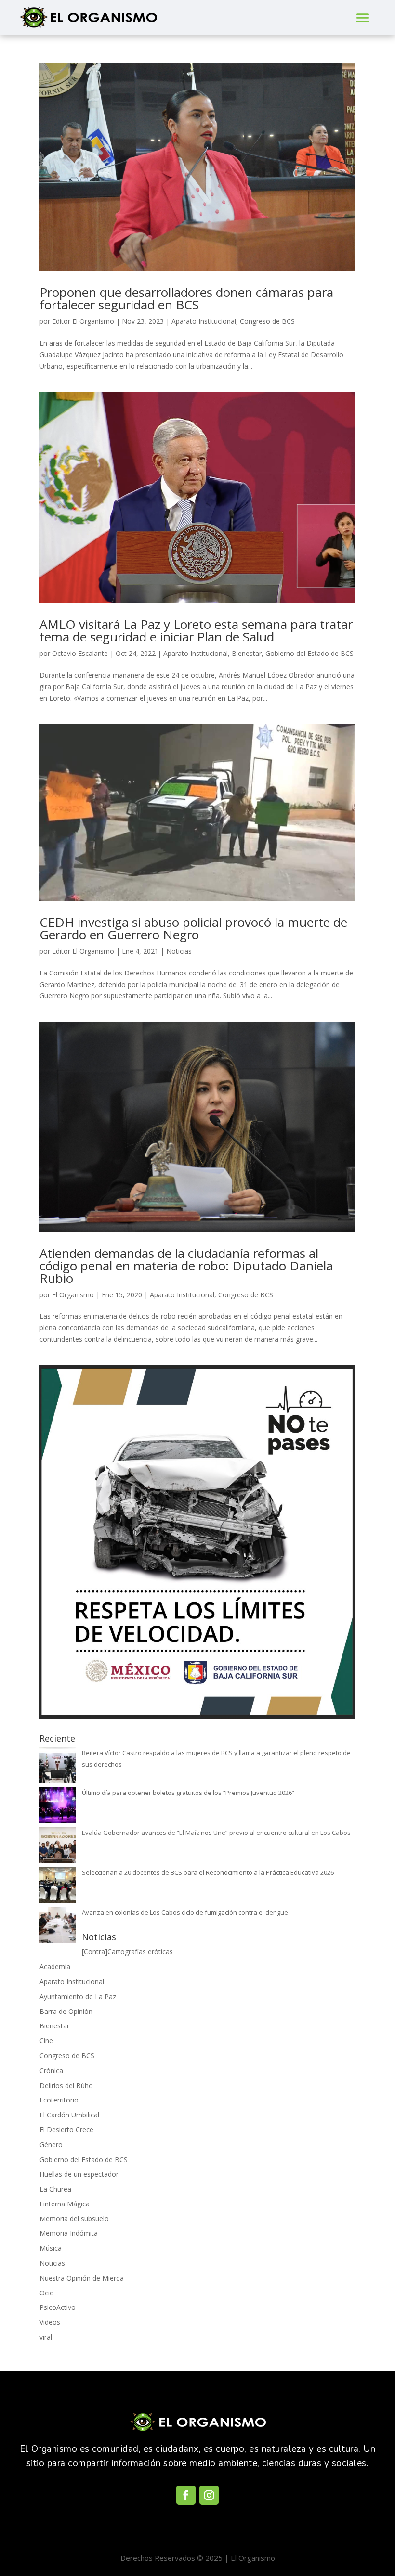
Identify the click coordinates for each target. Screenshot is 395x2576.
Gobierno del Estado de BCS (309, 653)
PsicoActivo (58, 2307)
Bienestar (247, 653)
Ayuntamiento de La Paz (78, 1996)
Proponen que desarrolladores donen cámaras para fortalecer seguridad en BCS (186, 298)
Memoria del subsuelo (74, 2219)
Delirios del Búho (66, 2085)
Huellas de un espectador (79, 2174)
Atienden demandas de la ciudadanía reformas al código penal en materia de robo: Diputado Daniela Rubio (186, 1266)
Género (51, 2145)
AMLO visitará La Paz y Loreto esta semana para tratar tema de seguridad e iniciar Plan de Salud (196, 630)
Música (51, 2248)
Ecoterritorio (59, 2100)
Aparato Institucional (204, 321)
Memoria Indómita (69, 2233)
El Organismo (73, 1295)
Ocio (47, 2293)
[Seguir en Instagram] (209, 2495)
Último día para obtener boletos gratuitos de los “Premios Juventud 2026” (188, 1793)
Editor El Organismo (83, 321)
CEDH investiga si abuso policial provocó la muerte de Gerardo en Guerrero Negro (193, 928)
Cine (46, 2041)
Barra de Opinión (66, 2011)
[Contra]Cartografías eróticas (127, 1952)
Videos (50, 2322)
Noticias (179, 951)
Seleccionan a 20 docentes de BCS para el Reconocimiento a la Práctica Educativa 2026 (208, 1872)
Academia (55, 1967)
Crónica (51, 2070)
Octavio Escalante (80, 653)
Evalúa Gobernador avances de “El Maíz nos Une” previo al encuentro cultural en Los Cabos (216, 1833)
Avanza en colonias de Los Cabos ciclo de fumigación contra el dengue (185, 1912)
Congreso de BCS (267, 321)
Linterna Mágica (65, 2204)
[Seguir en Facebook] (186, 2495)
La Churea (55, 2189)
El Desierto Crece (66, 2130)
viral (46, 2337)
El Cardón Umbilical (69, 2115)
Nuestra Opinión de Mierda (82, 2278)
